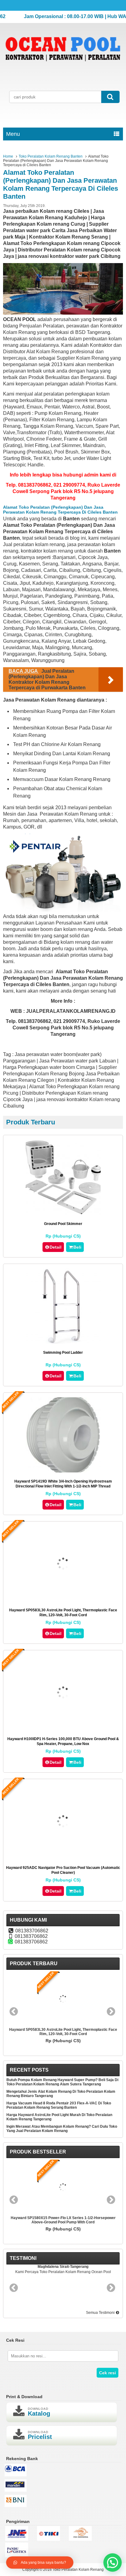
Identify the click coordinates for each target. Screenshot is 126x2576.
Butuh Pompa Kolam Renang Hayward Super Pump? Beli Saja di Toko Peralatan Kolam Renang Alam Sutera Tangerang (62, 2082)
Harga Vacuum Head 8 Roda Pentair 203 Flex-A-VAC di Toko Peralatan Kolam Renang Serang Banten (59, 2105)
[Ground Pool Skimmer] (63, 1213)
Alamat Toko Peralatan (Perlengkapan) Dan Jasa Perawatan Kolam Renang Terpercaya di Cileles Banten (61, 184)
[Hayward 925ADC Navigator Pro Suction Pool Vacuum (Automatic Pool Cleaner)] (63, 1857)
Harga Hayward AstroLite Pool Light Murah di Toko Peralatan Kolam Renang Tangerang (59, 2117)
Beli (77, 1247)
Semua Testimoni (101, 2313)
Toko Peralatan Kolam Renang (78, 2570)
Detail (56, 1247)
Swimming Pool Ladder (63, 1353)
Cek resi (107, 2373)
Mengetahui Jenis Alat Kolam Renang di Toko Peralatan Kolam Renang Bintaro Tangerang (61, 2094)
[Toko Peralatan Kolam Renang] (63, 69)
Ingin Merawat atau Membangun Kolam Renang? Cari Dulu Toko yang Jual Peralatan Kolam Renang (62, 2129)
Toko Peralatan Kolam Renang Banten (51, 156)
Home (8, 156)
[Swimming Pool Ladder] (63, 1342)
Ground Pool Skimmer (63, 1224)
